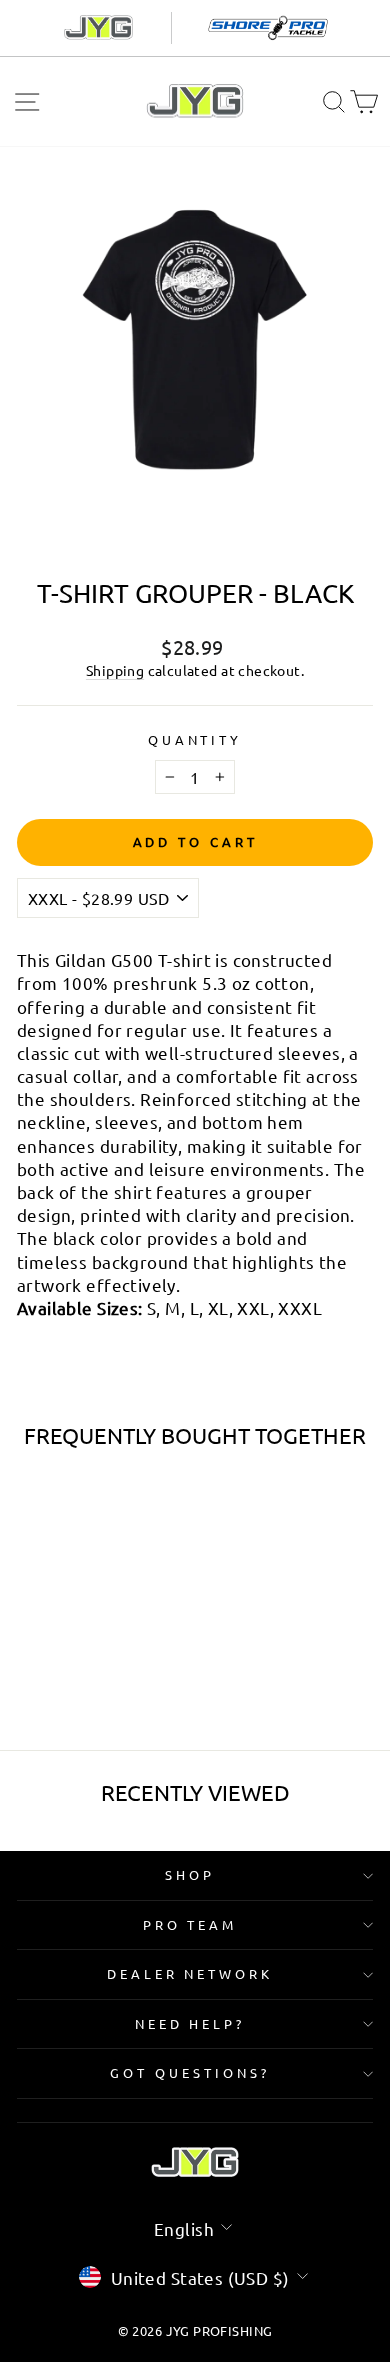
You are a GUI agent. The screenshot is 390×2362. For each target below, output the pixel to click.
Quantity (195, 739)
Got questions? (190, 2072)
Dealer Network (190, 1973)
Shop (190, 1874)
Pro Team (190, 1924)
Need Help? (190, 2023)
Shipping (115, 670)
